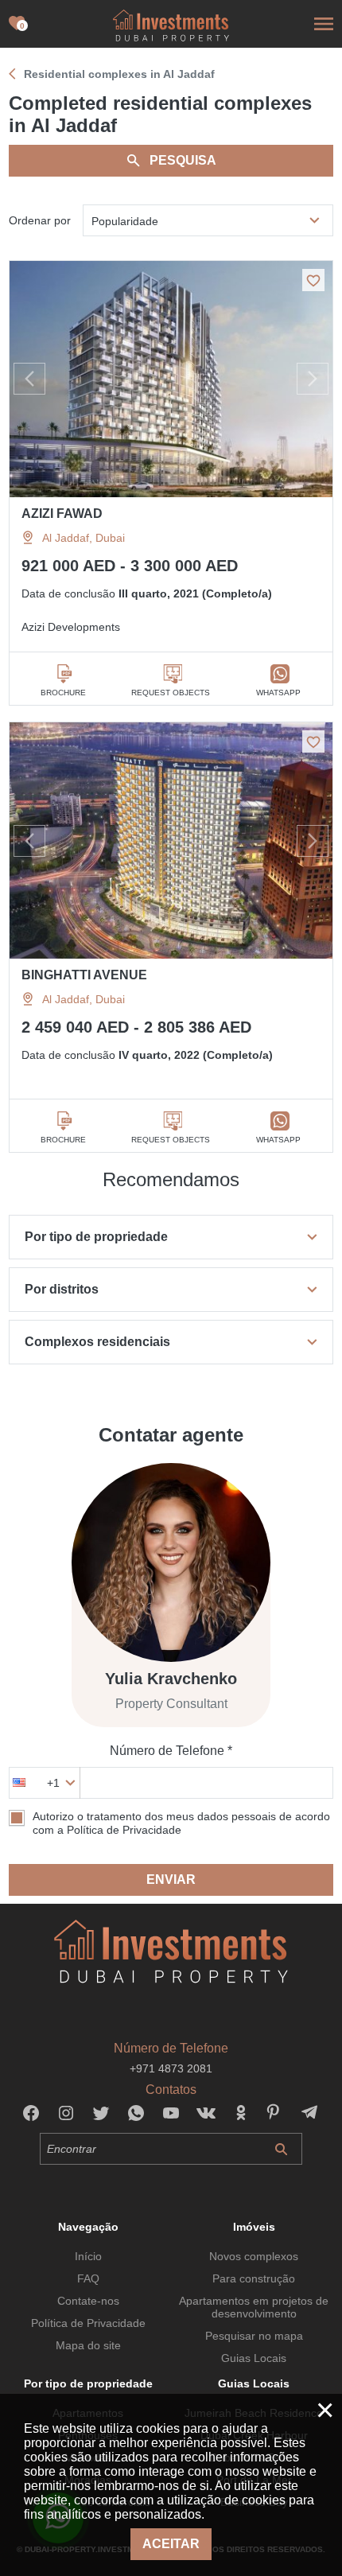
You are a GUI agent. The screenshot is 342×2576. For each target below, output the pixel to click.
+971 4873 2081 (171, 2068)
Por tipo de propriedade (96, 1237)
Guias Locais (254, 2358)
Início (88, 2256)
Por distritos (62, 1289)
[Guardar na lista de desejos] (313, 280)
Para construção (254, 2278)
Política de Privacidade (88, 2323)
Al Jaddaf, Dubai (84, 538)
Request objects (171, 693)
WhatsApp (278, 693)
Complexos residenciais (97, 1342)
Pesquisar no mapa (254, 2336)
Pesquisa (183, 160)
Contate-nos (88, 2301)
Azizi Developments (71, 627)
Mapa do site (88, 2345)
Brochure (63, 693)
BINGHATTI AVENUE (84, 975)
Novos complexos (254, 2256)
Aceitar (171, 2544)
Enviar (171, 1879)
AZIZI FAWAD (62, 514)
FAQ (88, 2278)
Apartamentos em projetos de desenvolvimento (254, 2307)
